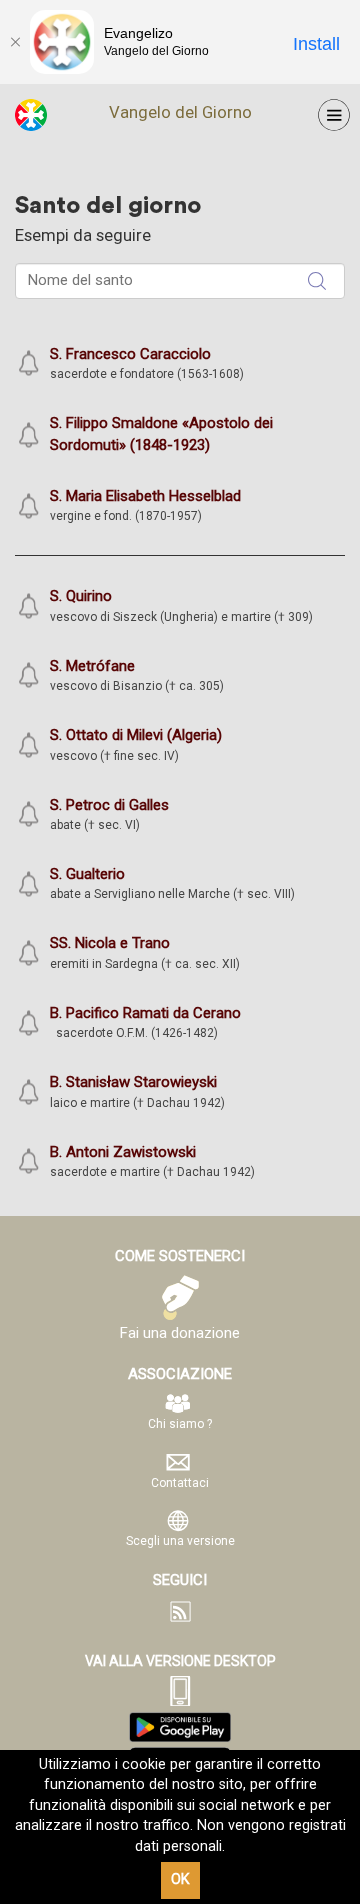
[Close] (15, 42)
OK (180, 1879)
